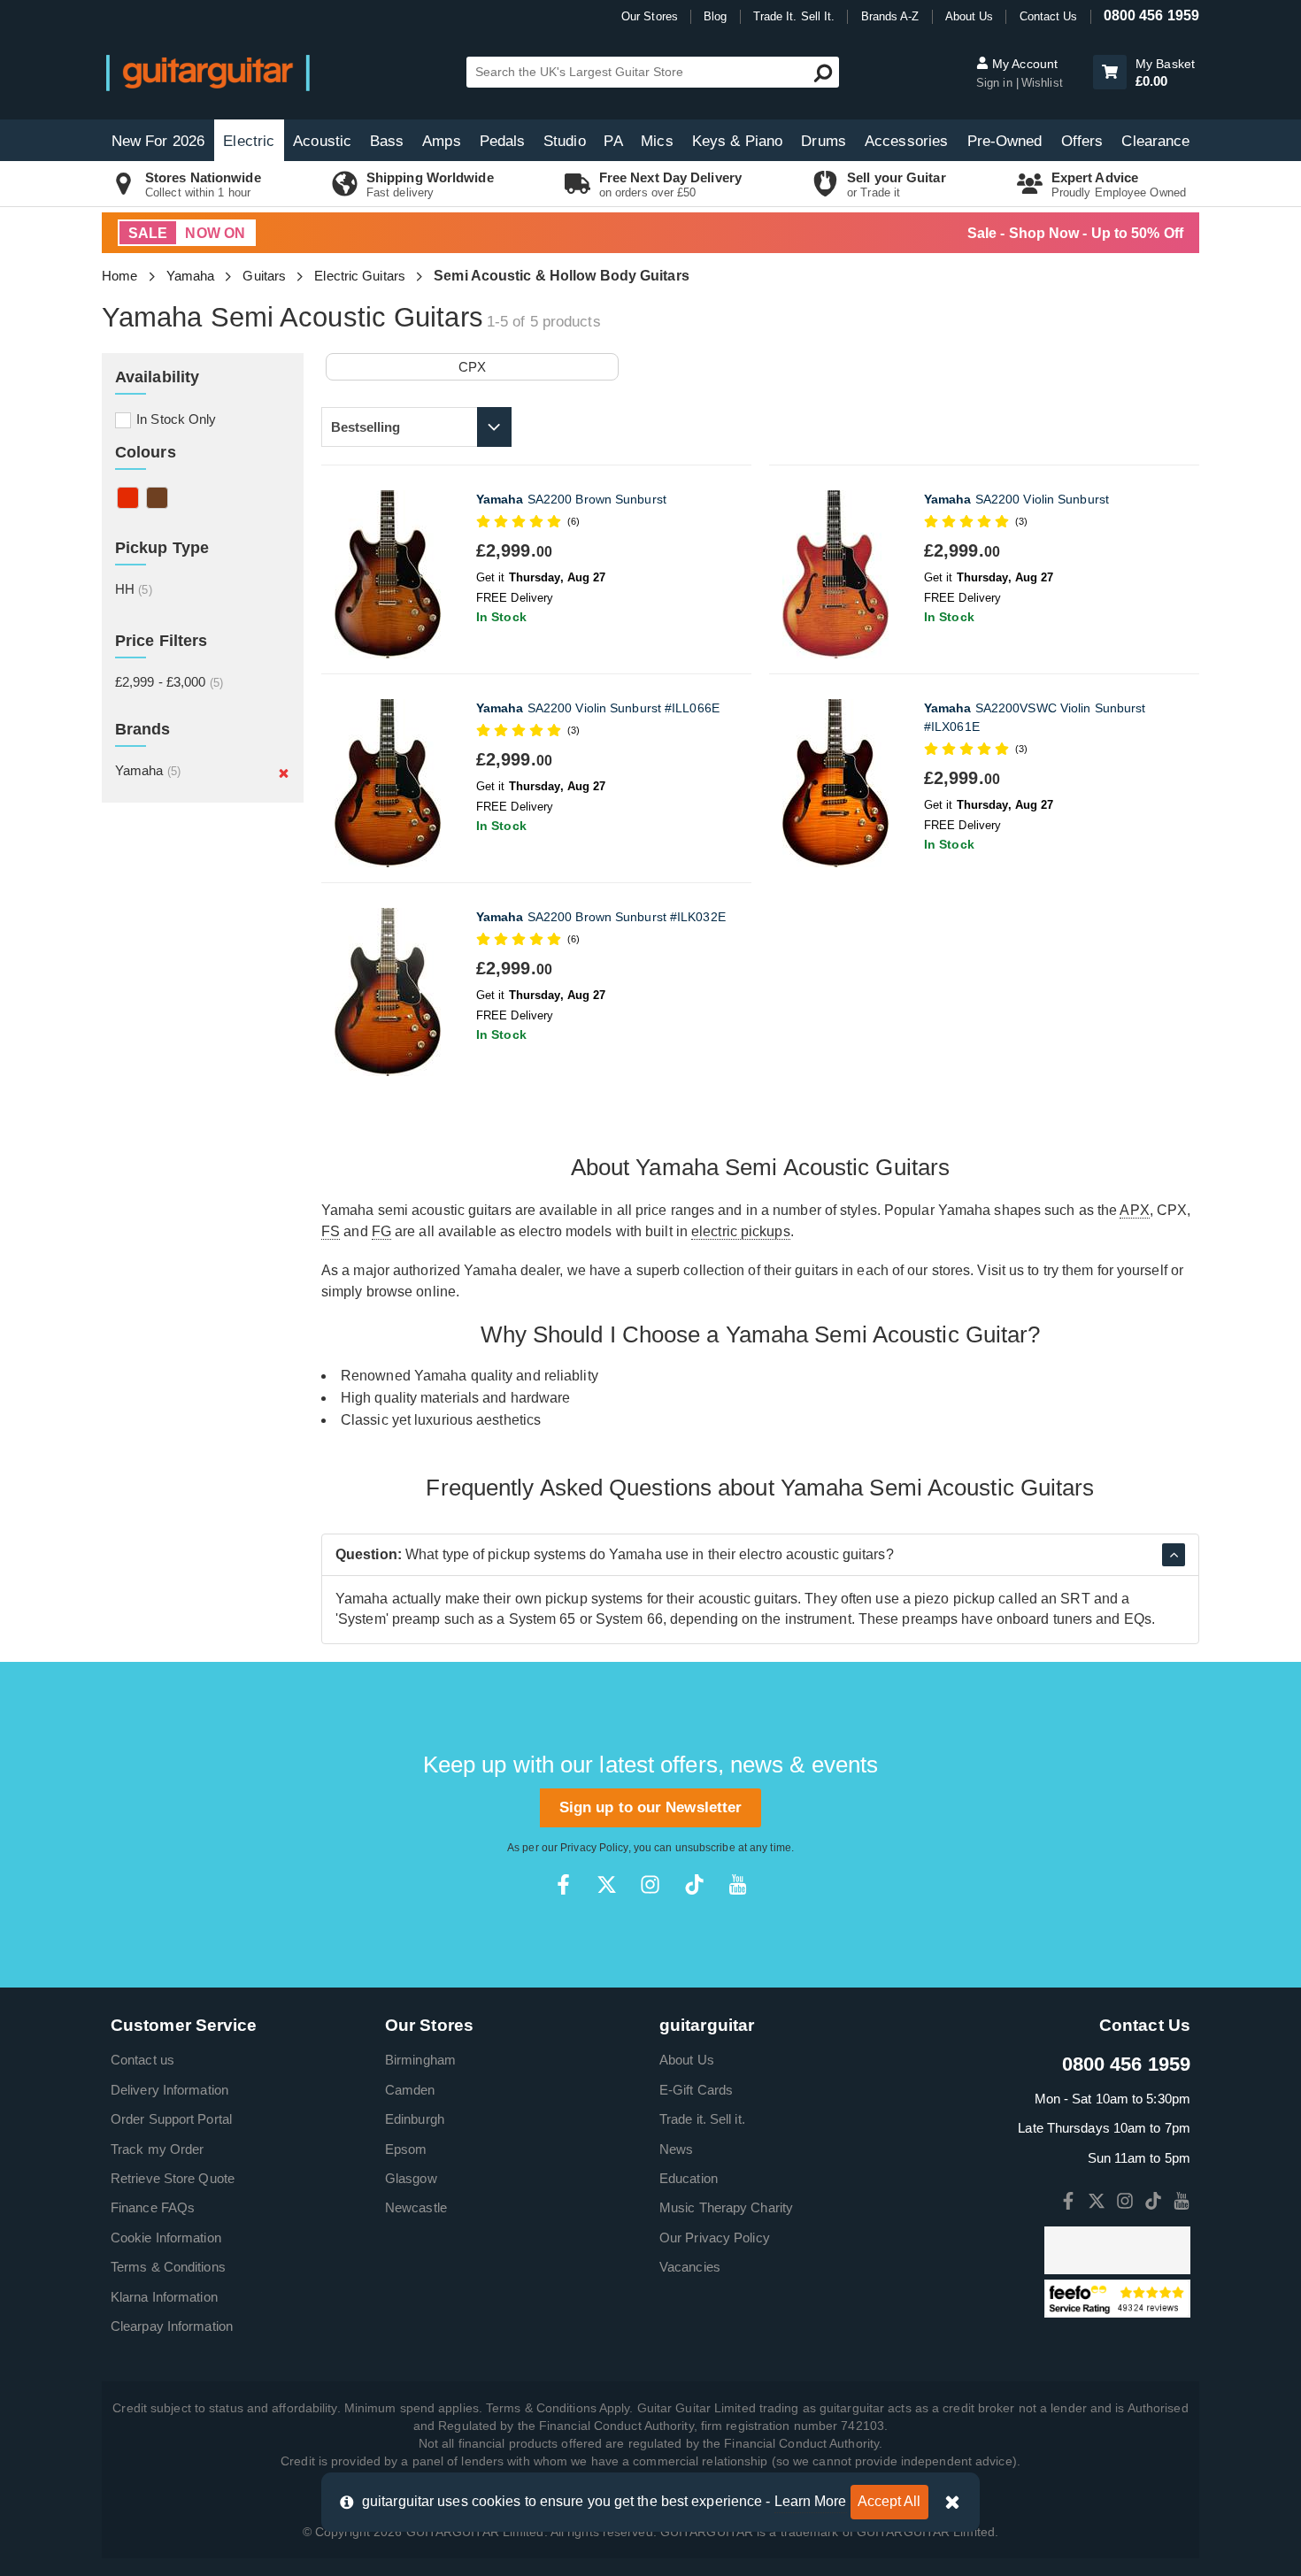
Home (119, 276)
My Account (1023, 64)
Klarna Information (164, 2297)
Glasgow (411, 2178)
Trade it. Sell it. (702, 2119)
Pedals (503, 141)
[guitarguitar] (208, 72)
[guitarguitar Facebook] (563, 1884)
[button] (1110, 72)
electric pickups (741, 1231)
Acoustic (322, 141)
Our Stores (650, 16)
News (676, 2149)
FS (331, 1231)
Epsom (406, 2149)
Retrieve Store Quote (173, 2178)
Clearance (1155, 141)
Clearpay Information (172, 2326)
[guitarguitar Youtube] (738, 1884)
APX (1134, 1210)
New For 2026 (158, 141)
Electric (249, 141)
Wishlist (1042, 83)
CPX (472, 367)
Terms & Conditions (168, 2267)
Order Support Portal (171, 2119)
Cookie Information (166, 2238)
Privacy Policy (594, 1848)
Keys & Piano (737, 141)
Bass (387, 141)
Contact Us (1049, 16)
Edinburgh (415, 2119)
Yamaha (191, 276)
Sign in (996, 83)
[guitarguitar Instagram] (650, 1884)
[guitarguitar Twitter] (607, 1884)
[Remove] (284, 773)
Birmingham (420, 2060)
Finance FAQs (153, 2207)
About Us (970, 16)
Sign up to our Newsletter (651, 1807)
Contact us (142, 2060)
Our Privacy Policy (715, 2238)
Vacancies (690, 2267)
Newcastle (416, 2207)
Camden (410, 2090)
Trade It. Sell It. (794, 16)
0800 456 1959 (1151, 15)
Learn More (811, 2501)
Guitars (264, 276)
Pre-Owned (1005, 141)
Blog (715, 16)
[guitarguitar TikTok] (694, 1884)
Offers (1082, 141)
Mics (657, 141)
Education (689, 2178)
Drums (824, 141)
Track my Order (157, 2149)
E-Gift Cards (696, 2090)
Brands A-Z (890, 16)
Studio (565, 141)
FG (381, 1231)
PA (613, 141)
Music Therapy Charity (726, 2207)
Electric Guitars (360, 276)
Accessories (906, 141)
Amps (441, 141)
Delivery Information (169, 2090)
